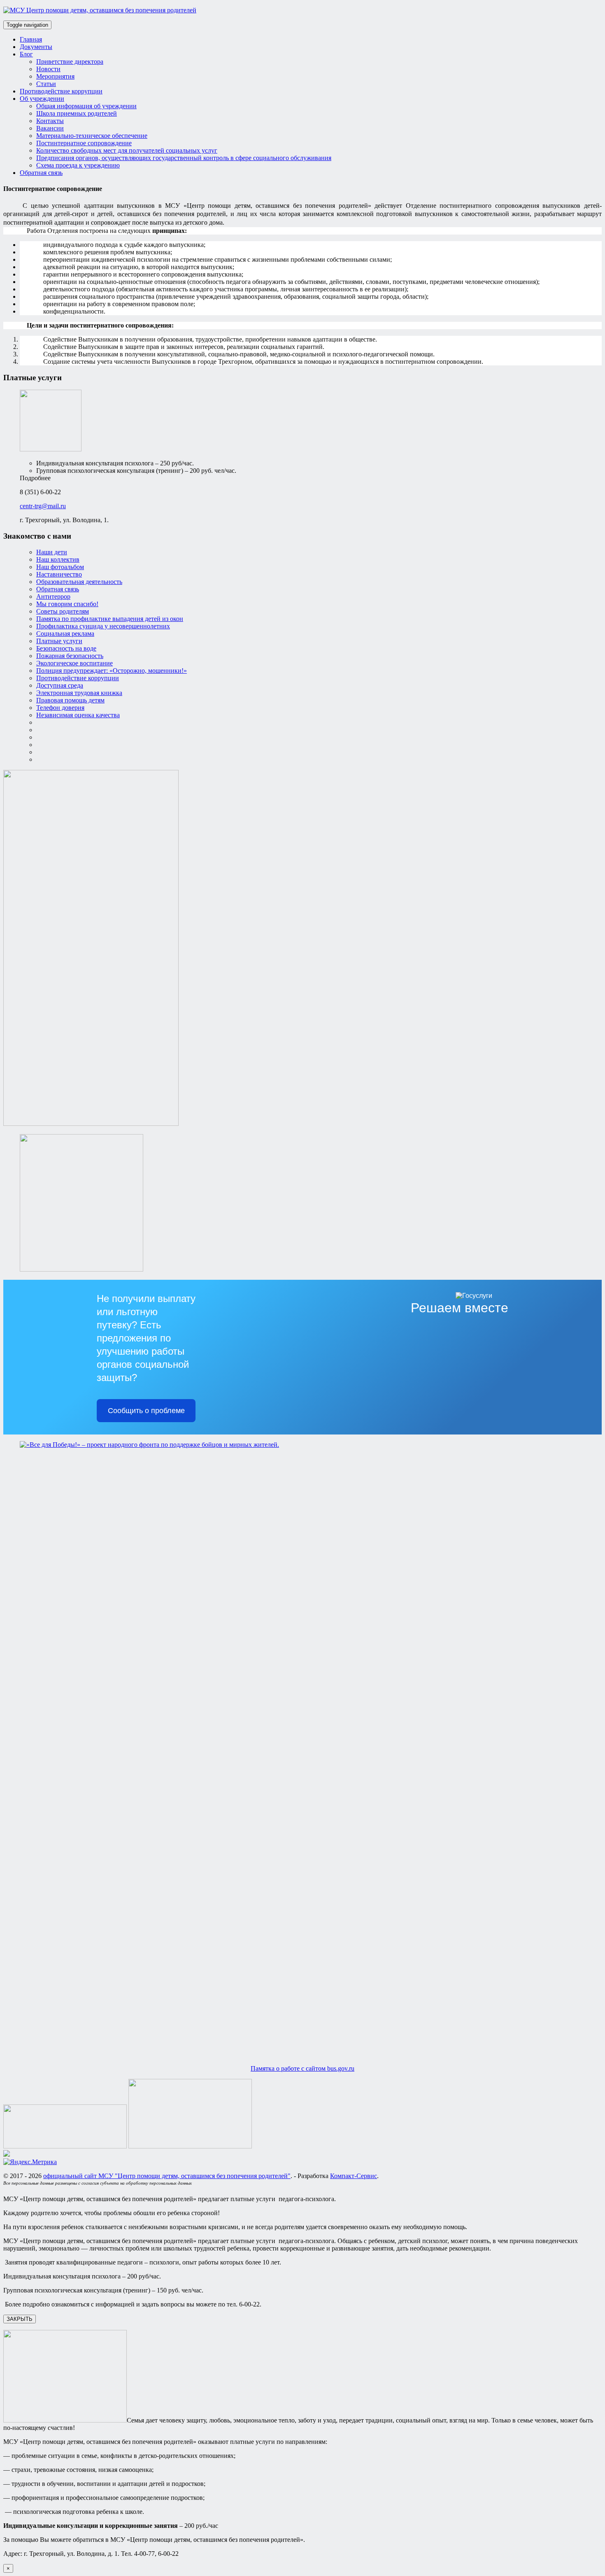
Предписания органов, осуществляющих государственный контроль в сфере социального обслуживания (184, 158)
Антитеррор (53, 596)
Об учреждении (42, 99)
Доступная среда (60, 685)
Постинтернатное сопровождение (84, 143)
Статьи (46, 84)
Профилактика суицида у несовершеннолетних (103, 626)
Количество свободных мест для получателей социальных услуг (127, 150)
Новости (48, 69)
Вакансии (50, 128)
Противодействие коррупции (61, 91)
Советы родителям (63, 611)
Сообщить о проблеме (146, 1411)
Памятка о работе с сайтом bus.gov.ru (302, 2068)
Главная (31, 39)
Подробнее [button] (35, 478)
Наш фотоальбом (60, 567)
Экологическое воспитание (74, 663)
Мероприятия (55, 76)
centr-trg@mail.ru (43, 506)
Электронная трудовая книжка (79, 693)
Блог (26, 54)
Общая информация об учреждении (86, 106)
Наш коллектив (58, 559)
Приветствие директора (70, 62)
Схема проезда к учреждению (78, 165)
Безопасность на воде (66, 648)
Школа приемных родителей (77, 113)
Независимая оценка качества (78, 715)
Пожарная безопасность (70, 656)
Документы (36, 47)
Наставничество (59, 574)
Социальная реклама (65, 634)
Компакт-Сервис (354, 2176)
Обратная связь (41, 173)
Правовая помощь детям (70, 700)
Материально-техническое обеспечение (92, 136)
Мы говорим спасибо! (67, 604)
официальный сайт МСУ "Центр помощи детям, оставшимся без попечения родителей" (167, 2176)
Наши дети (52, 552)
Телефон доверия (60, 708)
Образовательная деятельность (79, 582)
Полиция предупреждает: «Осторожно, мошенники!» (112, 671)
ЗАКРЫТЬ (20, 2319)
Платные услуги (59, 641)
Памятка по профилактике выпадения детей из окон (110, 619)
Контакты (50, 121)
